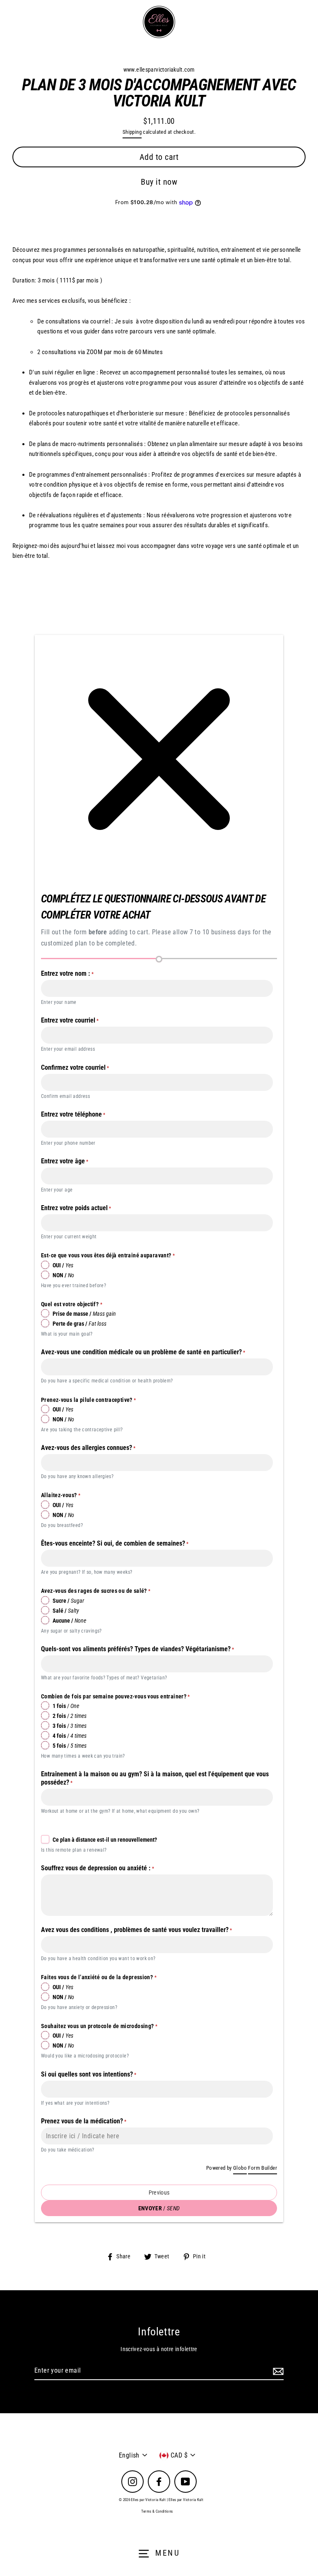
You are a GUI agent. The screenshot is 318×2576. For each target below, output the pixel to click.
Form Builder (263, 2168)
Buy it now (159, 182)
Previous (159, 2192)
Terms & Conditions (157, 2511)
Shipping (132, 132)
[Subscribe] (277, 2371)
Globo (240, 2168)
